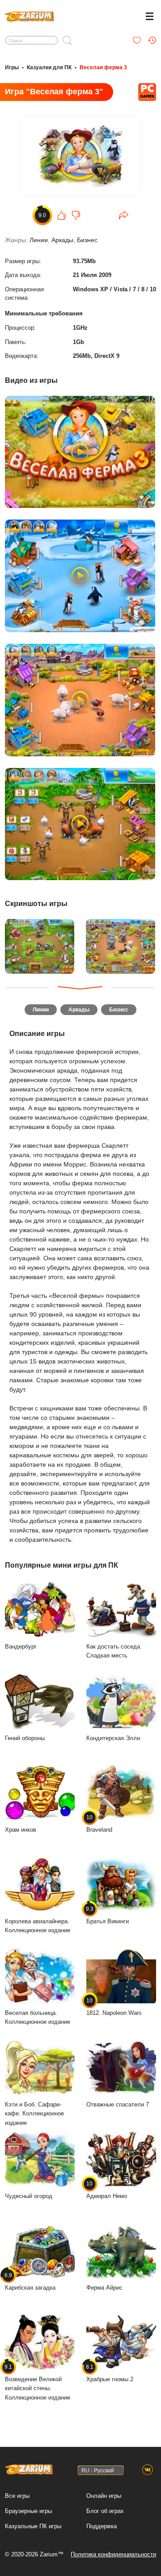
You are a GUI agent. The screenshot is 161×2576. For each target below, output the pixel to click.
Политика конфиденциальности (113, 2554)
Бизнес (87, 240)
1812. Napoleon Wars (114, 2007)
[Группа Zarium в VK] (148, 2470)
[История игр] (152, 40)
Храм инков (21, 1830)
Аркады (62, 240)
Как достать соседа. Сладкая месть (114, 1651)
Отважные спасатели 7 (118, 2104)
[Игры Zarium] (29, 15)
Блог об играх (105, 2511)
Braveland (99, 1824)
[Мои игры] (137, 40)
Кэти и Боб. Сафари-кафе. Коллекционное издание (34, 2114)
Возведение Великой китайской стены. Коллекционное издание (38, 2382)
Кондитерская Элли (113, 1738)
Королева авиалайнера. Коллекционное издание (38, 1926)
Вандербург (21, 1647)
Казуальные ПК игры (33, 2526)
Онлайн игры (104, 2496)
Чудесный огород (29, 2196)
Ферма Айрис (104, 2288)
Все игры (17, 2496)
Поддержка (102, 2526)
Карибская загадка (30, 2282)
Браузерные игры (28, 2511)
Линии (39, 240)
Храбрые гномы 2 (110, 2373)
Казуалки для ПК (49, 67)
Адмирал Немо (107, 2190)
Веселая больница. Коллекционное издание (38, 2018)
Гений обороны (25, 1738)
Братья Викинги (108, 1915)
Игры (12, 67)
